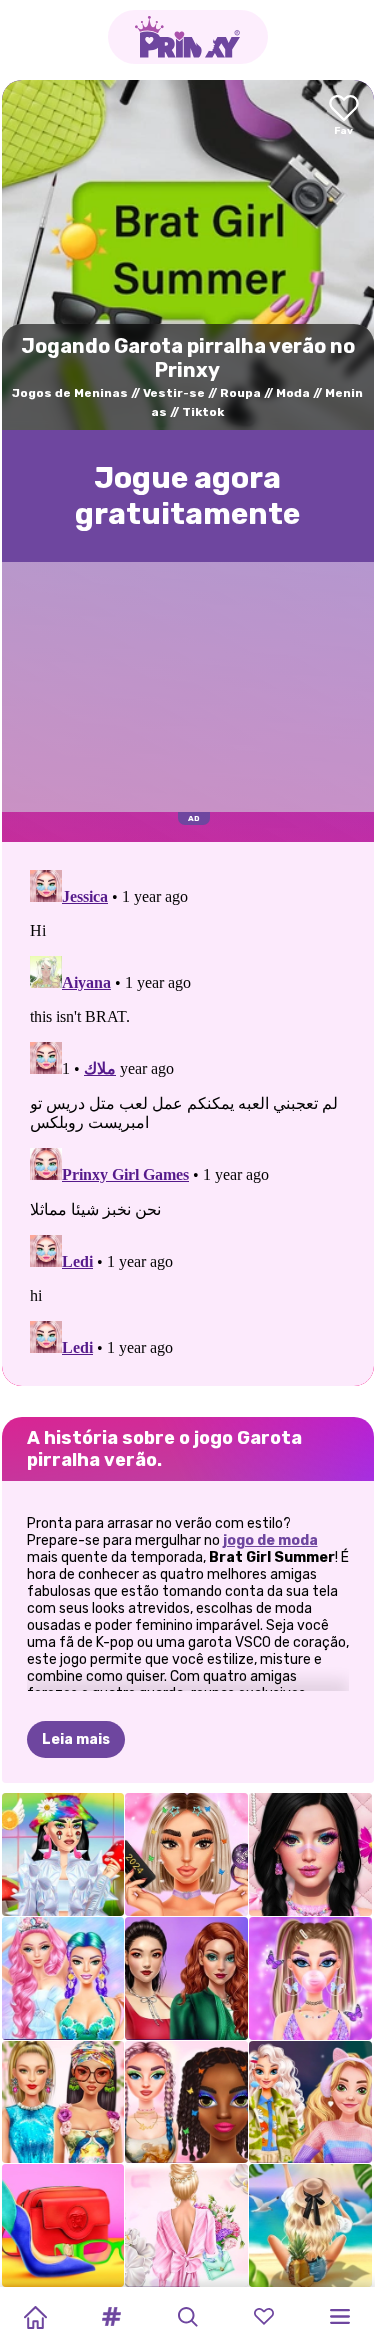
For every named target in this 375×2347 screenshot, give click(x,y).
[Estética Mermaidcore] (63, 1978)
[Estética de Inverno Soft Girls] (310, 2102)
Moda (293, 393)
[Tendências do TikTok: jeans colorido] (186, 1978)
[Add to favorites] (344, 116)
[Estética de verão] (310, 2225)
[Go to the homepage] (188, 37)
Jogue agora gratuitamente (187, 496)
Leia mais (76, 1739)
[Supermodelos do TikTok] (63, 2102)
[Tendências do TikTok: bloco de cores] (63, 2225)
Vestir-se (174, 393)
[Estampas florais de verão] (186, 2225)
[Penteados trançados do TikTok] (186, 2102)
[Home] (35, 2317)
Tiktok (203, 412)
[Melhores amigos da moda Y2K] (310, 1978)
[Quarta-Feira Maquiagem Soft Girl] (310, 1854)
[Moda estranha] (63, 1854)
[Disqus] (188, 1112)
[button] (111, 2317)
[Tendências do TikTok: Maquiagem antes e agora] (186, 1854)
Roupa (240, 393)
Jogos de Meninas (70, 393)
